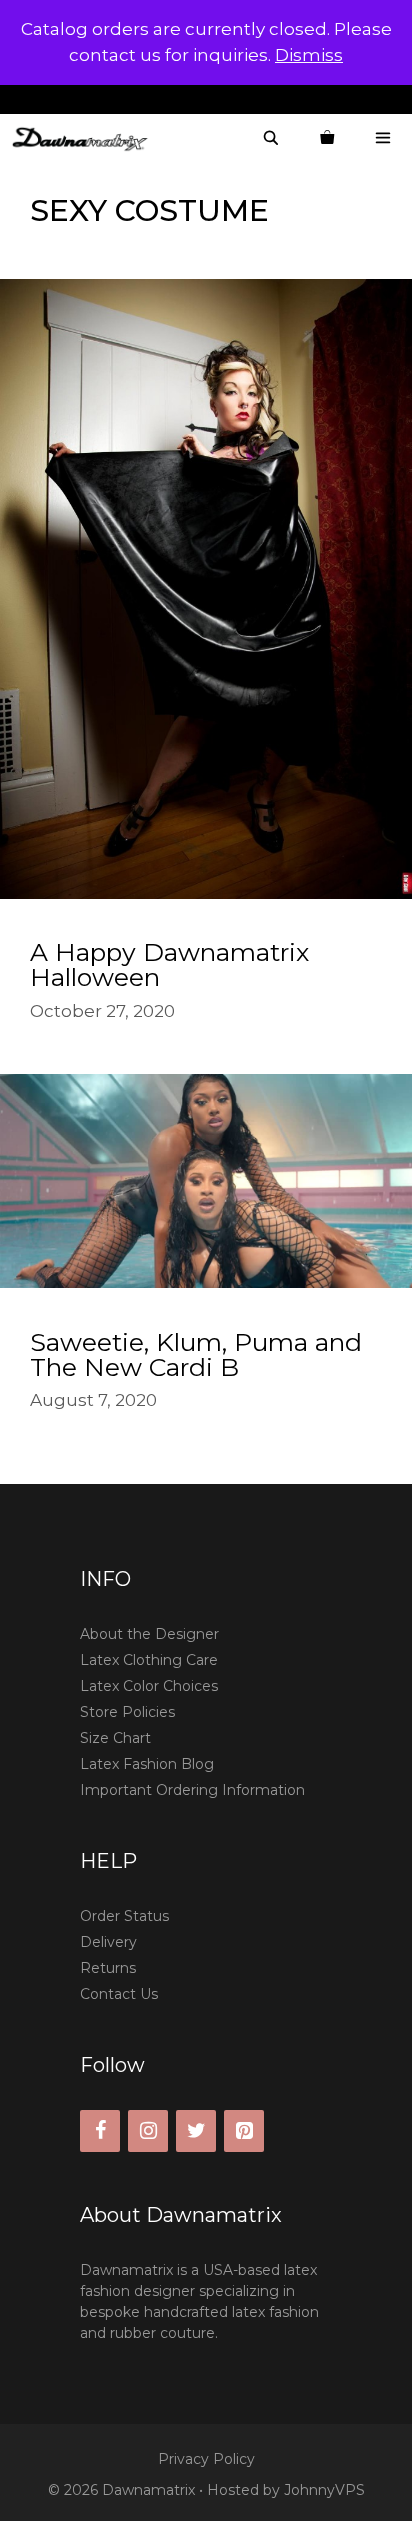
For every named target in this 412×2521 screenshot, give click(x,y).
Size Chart (115, 1738)
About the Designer (149, 1634)
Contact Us (119, 1994)
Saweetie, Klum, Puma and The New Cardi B (196, 1354)
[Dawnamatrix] (85, 138)
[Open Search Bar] (271, 138)
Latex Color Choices (149, 1686)
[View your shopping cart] (327, 138)
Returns (108, 1968)
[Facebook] (100, 2131)
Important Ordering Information (192, 1790)
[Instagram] (148, 2131)
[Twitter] (196, 2131)
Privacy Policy (206, 2459)
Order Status (124, 1916)
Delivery (108, 1942)
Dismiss (309, 55)
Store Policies (127, 1712)
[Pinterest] (244, 2131)
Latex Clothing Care (149, 1660)
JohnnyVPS (324, 2490)
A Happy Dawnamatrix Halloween (169, 964)
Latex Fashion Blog (147, 1764)
